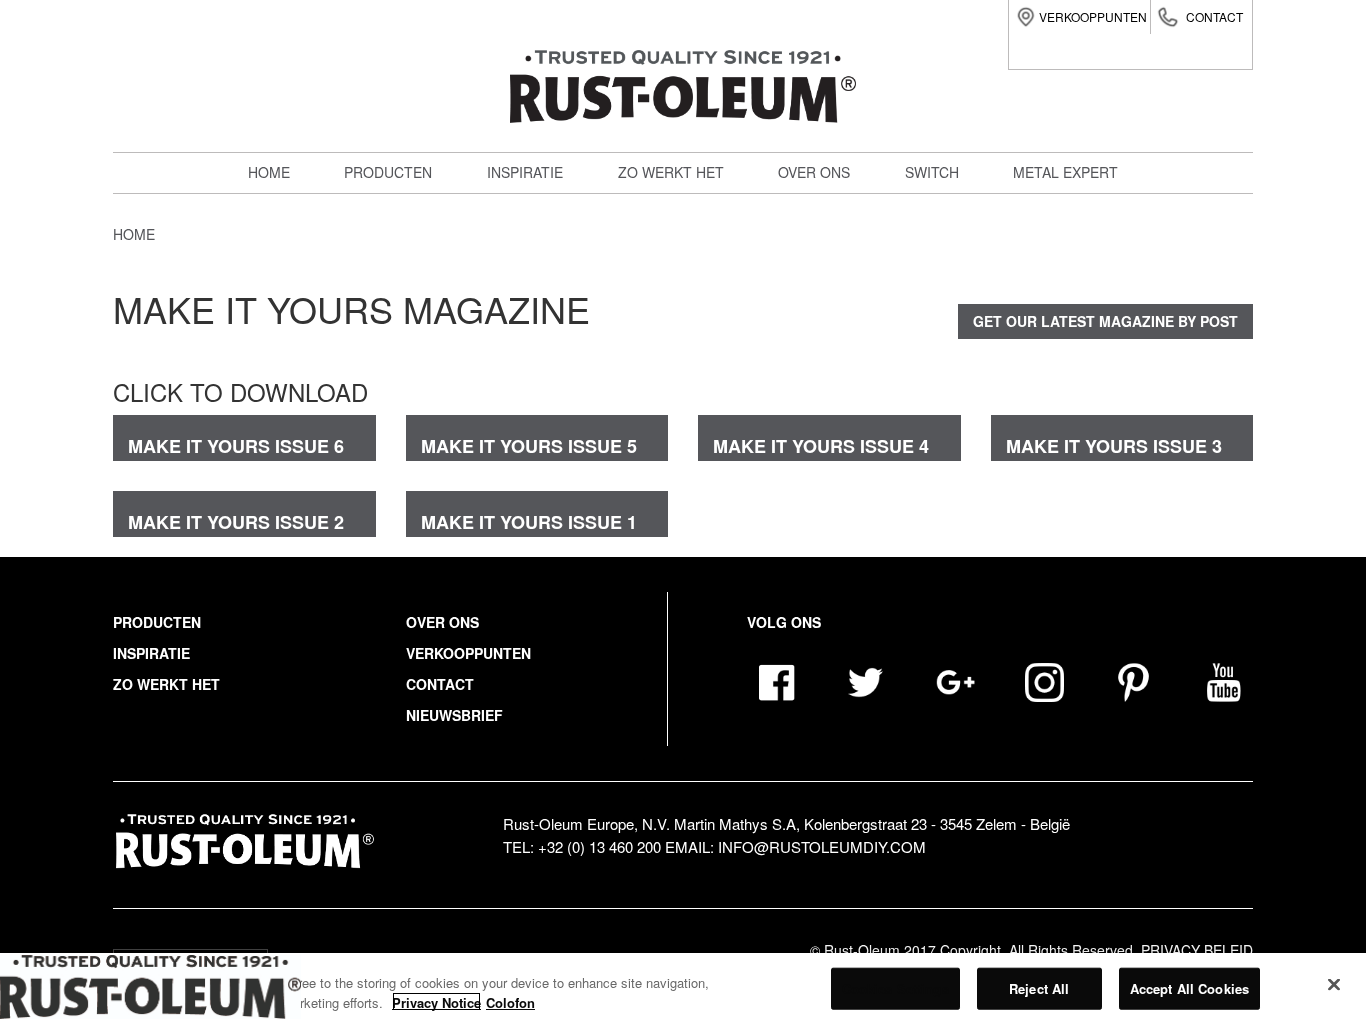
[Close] (1334, 985)
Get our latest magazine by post (1105, 321)
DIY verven (396, 208)
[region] (683, 987)
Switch (382, 296)
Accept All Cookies (1189, 988)
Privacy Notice (436, 1001)
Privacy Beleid (1197, 950)
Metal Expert (407, 252)
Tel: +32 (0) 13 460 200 (582, 846)
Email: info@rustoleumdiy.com (795, 846)
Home (269, 172)
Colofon (510, 1001)
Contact (1214, 16)
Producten (388, 172)
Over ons (814, 172)
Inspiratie (525, 172)
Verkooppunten (1093, 16)
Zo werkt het (671, 172)
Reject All (1039, 988)
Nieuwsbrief (454, 715)
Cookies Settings (895, 988)
